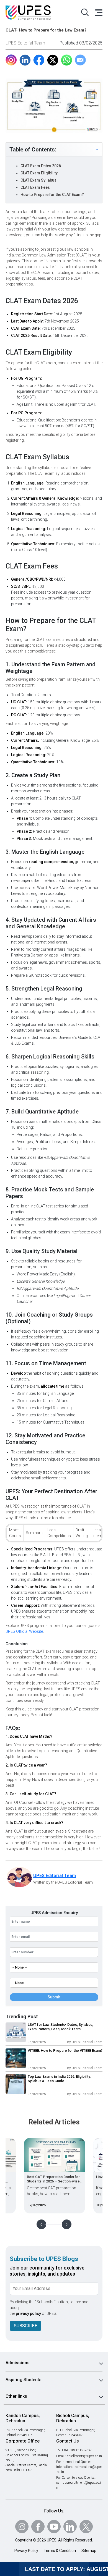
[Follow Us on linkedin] (70, 2527)
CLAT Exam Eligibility (39, 173)
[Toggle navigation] (98, 12)
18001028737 (81, 2450)
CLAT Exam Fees (35, 187)
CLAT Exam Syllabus (38, 180)
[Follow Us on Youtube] (54, 2527)
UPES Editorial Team (25, 43)
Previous (41, 2224)
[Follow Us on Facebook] (38, 2527)
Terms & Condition (60, 2551)
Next (67, 2224)
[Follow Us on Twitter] (86, 2527)
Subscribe (25, 2326)
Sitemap (89, 2551)
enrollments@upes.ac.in (84, 2456)
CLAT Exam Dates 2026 (41, 166)
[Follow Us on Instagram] (22, 2527)
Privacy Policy (26, 2551)
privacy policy (28, 2313)
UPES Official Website (24, 1631)
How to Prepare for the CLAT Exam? (52, 195)
